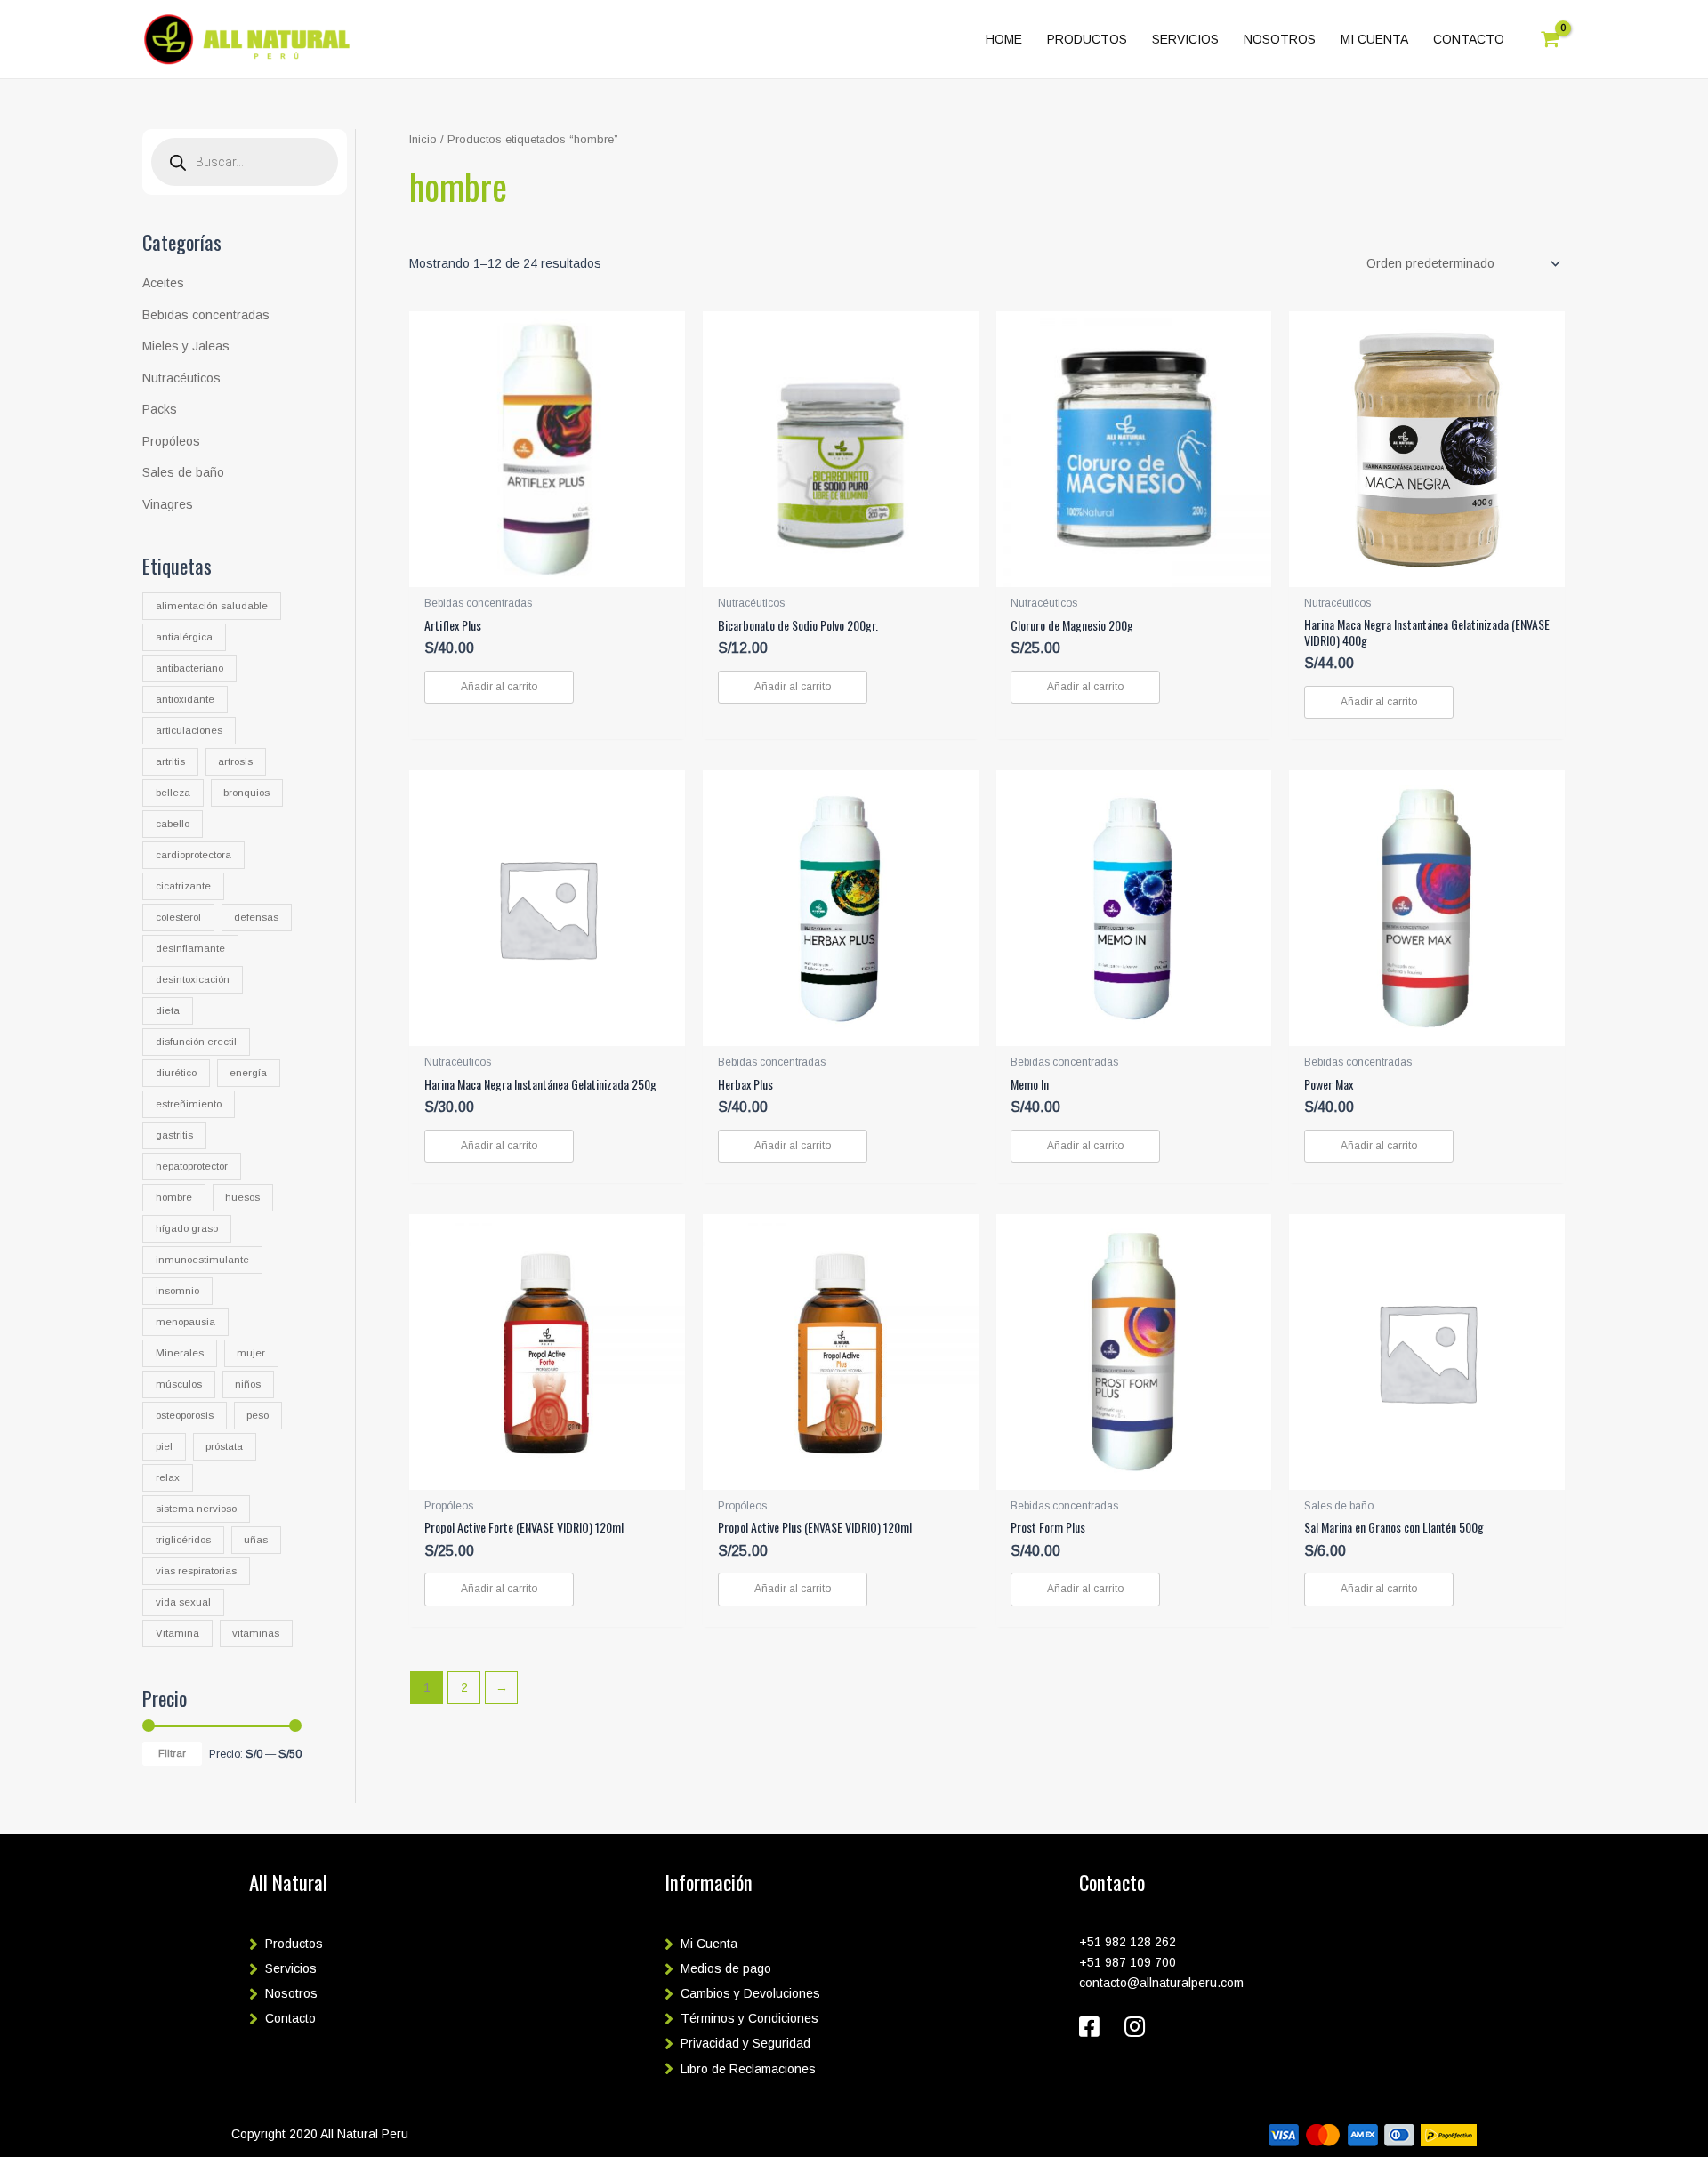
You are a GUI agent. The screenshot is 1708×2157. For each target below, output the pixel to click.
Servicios (291, 1968)
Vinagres (168, 504)
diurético (176, 1073)
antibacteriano (189, 668)
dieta (168, 1010)
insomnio (177, 1291)
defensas (256, 917)
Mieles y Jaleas (186, 346)
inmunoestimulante (202, 1260)
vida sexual (183, 1602)
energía (248, 1073)
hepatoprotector (192, 1166)
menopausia (185, 1322)
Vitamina (177, 1633)
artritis (170, 761)
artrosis (235, 761)
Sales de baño (183, 472)
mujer (251, 1353)
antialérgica (184, 637)
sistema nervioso (196, 1509)
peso (258, 1415)
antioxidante (185, 699)
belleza (173, 793)
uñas (256, 1540)
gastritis (174, 1135)
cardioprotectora (193, 855)
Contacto (290, 2018)
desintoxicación (193, 979)
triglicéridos (183, 1540)
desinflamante (190, 948)
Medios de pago (726, 1968)
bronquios (246, 793)
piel (164, 1446)
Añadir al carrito (499, 687)
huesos (242, 1197)
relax (168, 1477)
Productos (294, 1944)
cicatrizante (183, 886)
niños (248, 1384)
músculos (179, 1384)
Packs (160, 409)
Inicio (423, 139)
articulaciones (189, 730)
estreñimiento (189, 1104)
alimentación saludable (212, 606)
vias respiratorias (196, 1571)
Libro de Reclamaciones (748, 2069)
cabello (173, 824)
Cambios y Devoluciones (750, 1993)
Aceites (163, 283)
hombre (174, 1197)
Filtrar (172, 1753)
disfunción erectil (196, 1042)
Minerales (180, 1353)
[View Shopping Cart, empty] (1550, 39)
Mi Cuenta (709, 1944)
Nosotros (291, 1993)
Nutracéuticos (181, 378)
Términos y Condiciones (749, 2018)
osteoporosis (185, 1415)
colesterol (178, 917)
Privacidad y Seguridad (745, 2043)
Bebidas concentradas (206, 315)
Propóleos (171, 441)
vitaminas (256, 1633)
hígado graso (187, 1228)
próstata (224, 1446)
